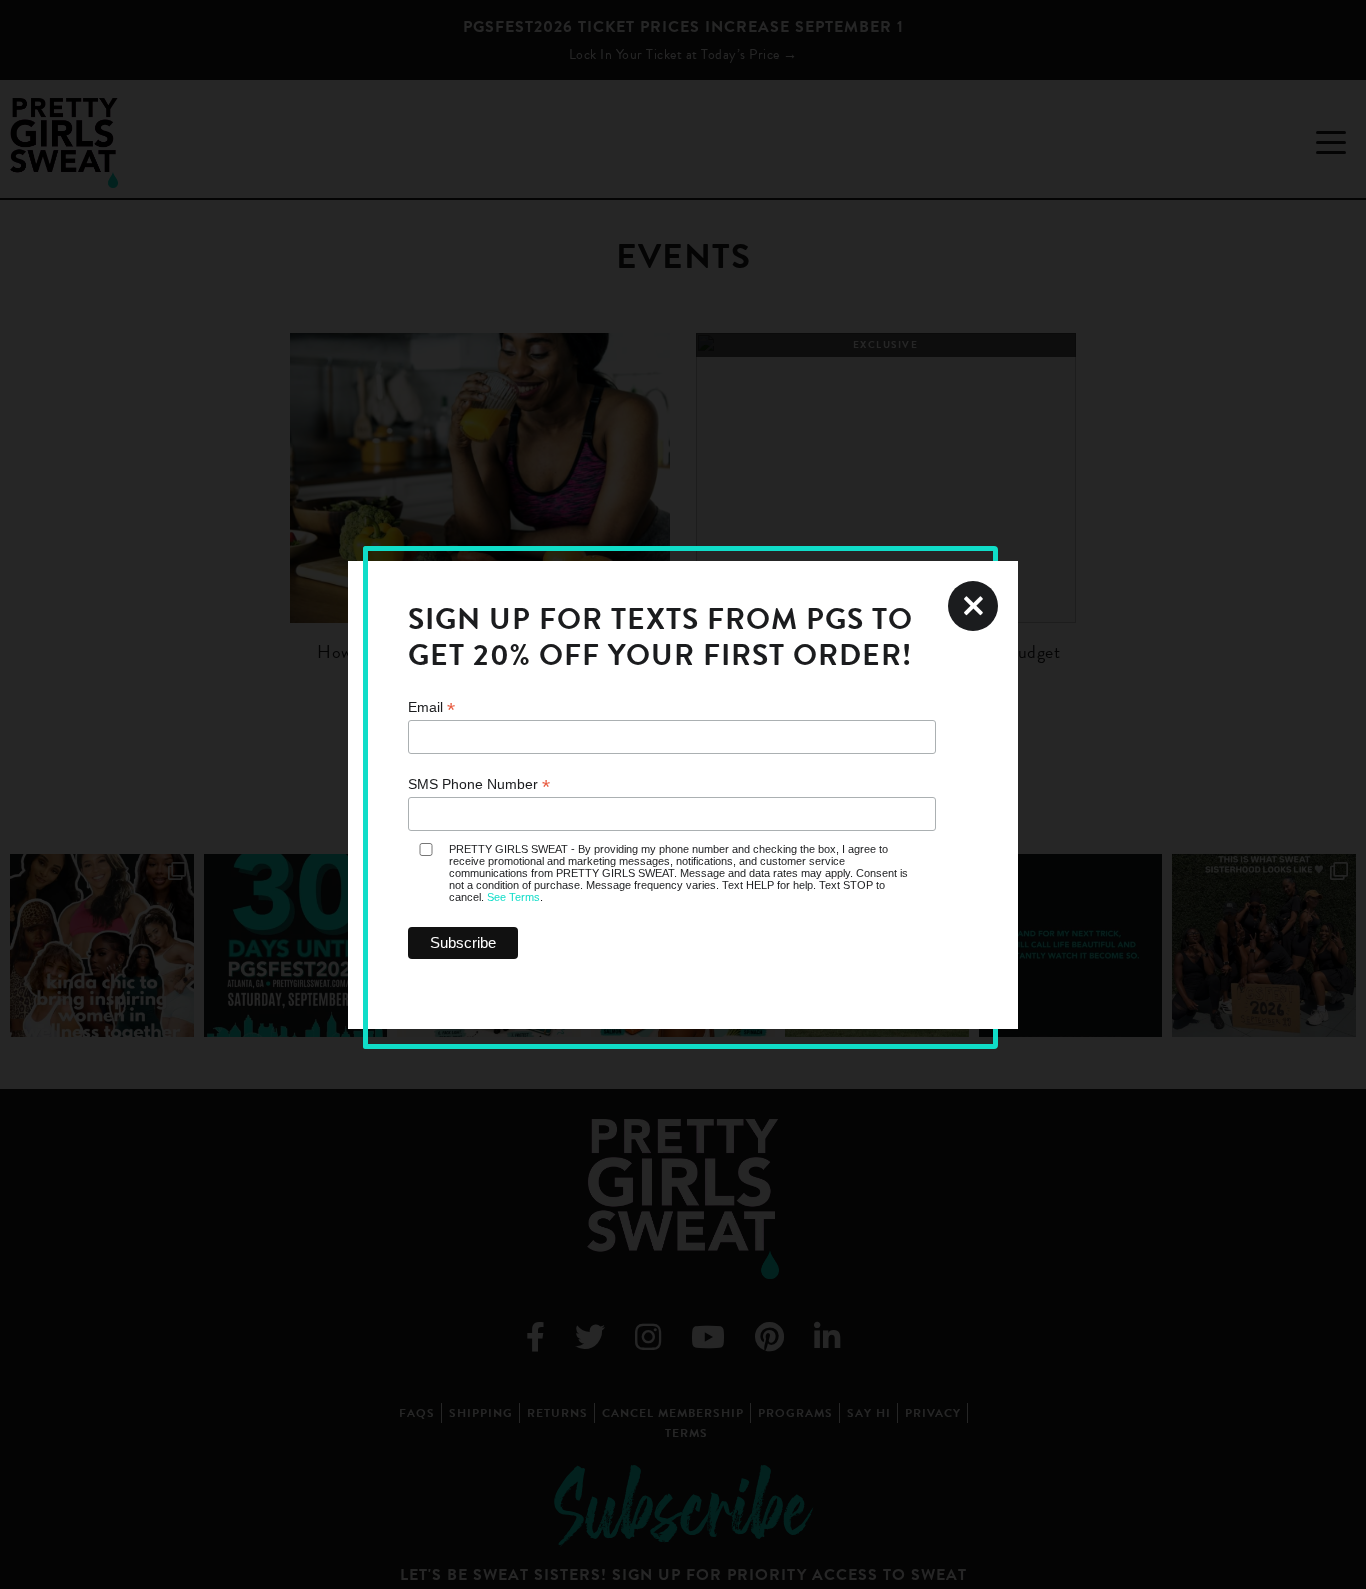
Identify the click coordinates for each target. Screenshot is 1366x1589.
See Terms (513, 897)
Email (431, 707)
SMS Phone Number (479, 784)
